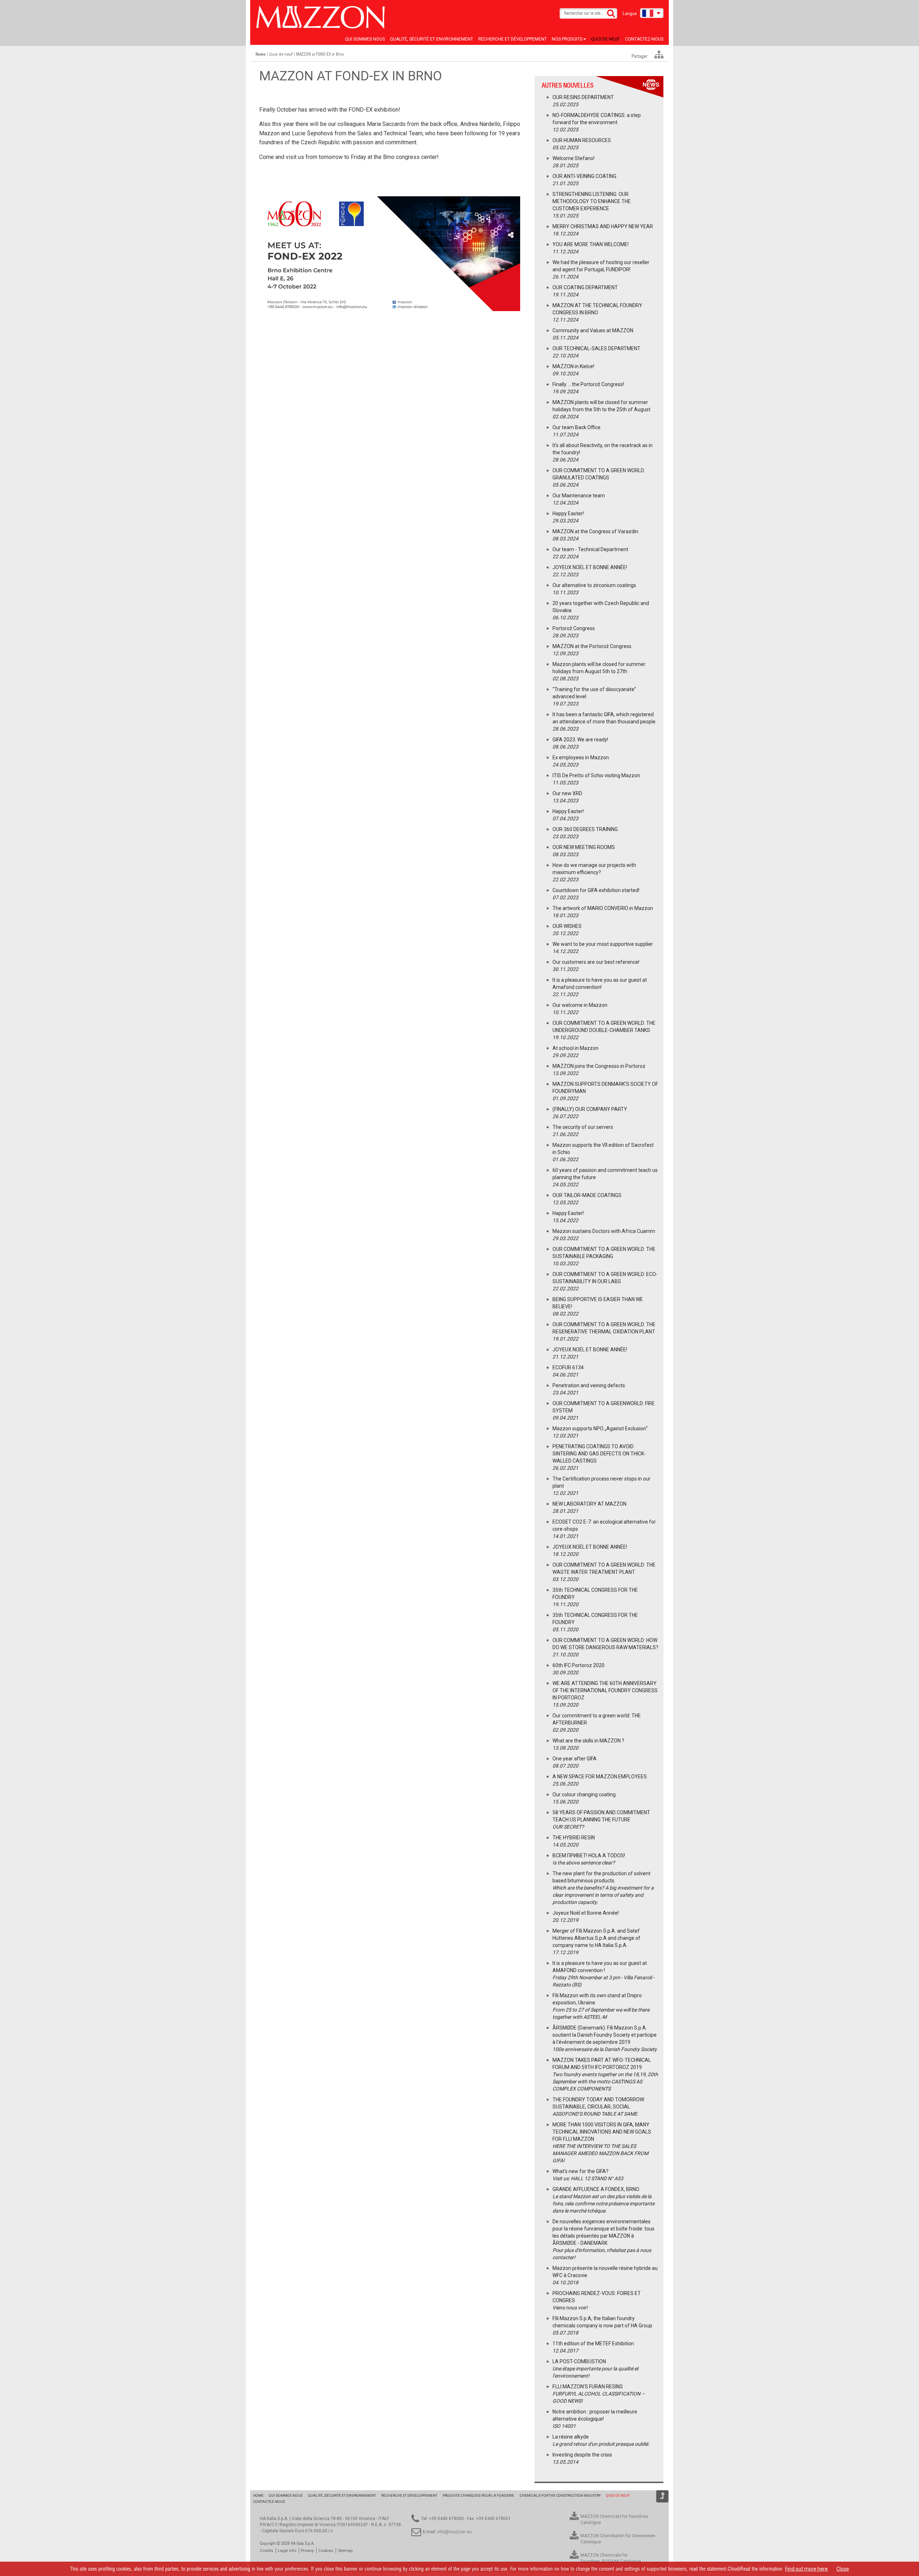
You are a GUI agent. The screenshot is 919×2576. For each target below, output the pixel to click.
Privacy (307, 2551)
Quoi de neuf (605, 39)
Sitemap (345, 2551)
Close (843, 2569)
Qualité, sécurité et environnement (431, 39)
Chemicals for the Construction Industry (560, 2495)
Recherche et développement (512, 39)
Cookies (326, 2551)
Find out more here (806, 2569)
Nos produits (568, 39)
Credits (267, 2551)
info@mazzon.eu (454, 2532)
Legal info (287, 2551)
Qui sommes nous (365, 39)
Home (258, 2495)
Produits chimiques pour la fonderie (478, 2495)
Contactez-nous (644, 39)
